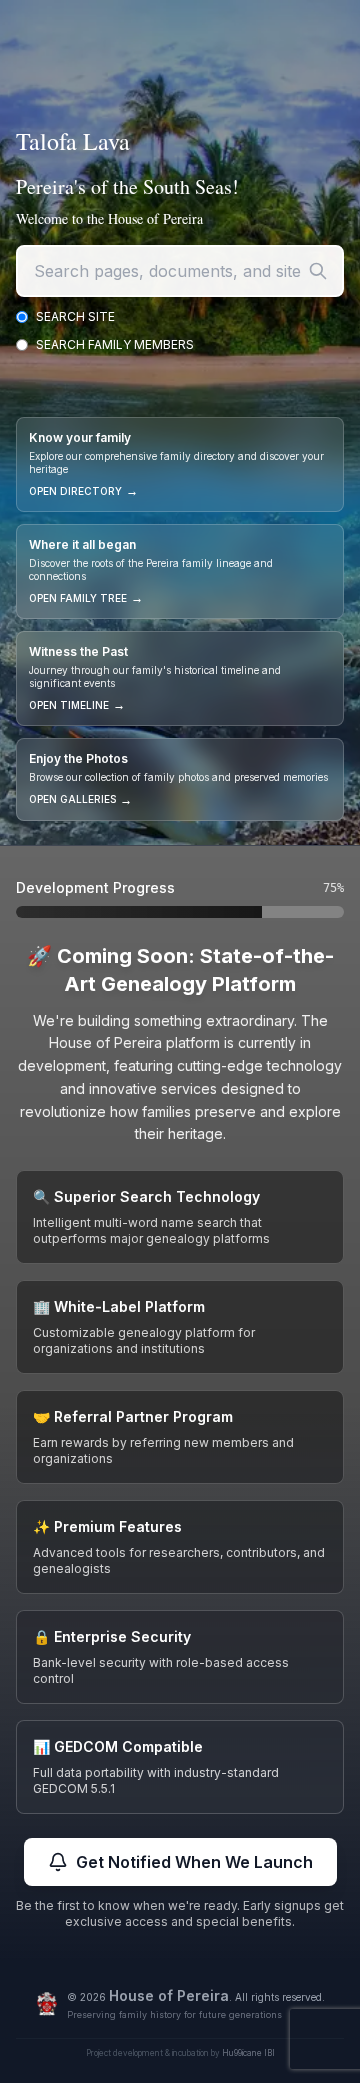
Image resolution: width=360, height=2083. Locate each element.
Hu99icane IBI (248, 2053)
